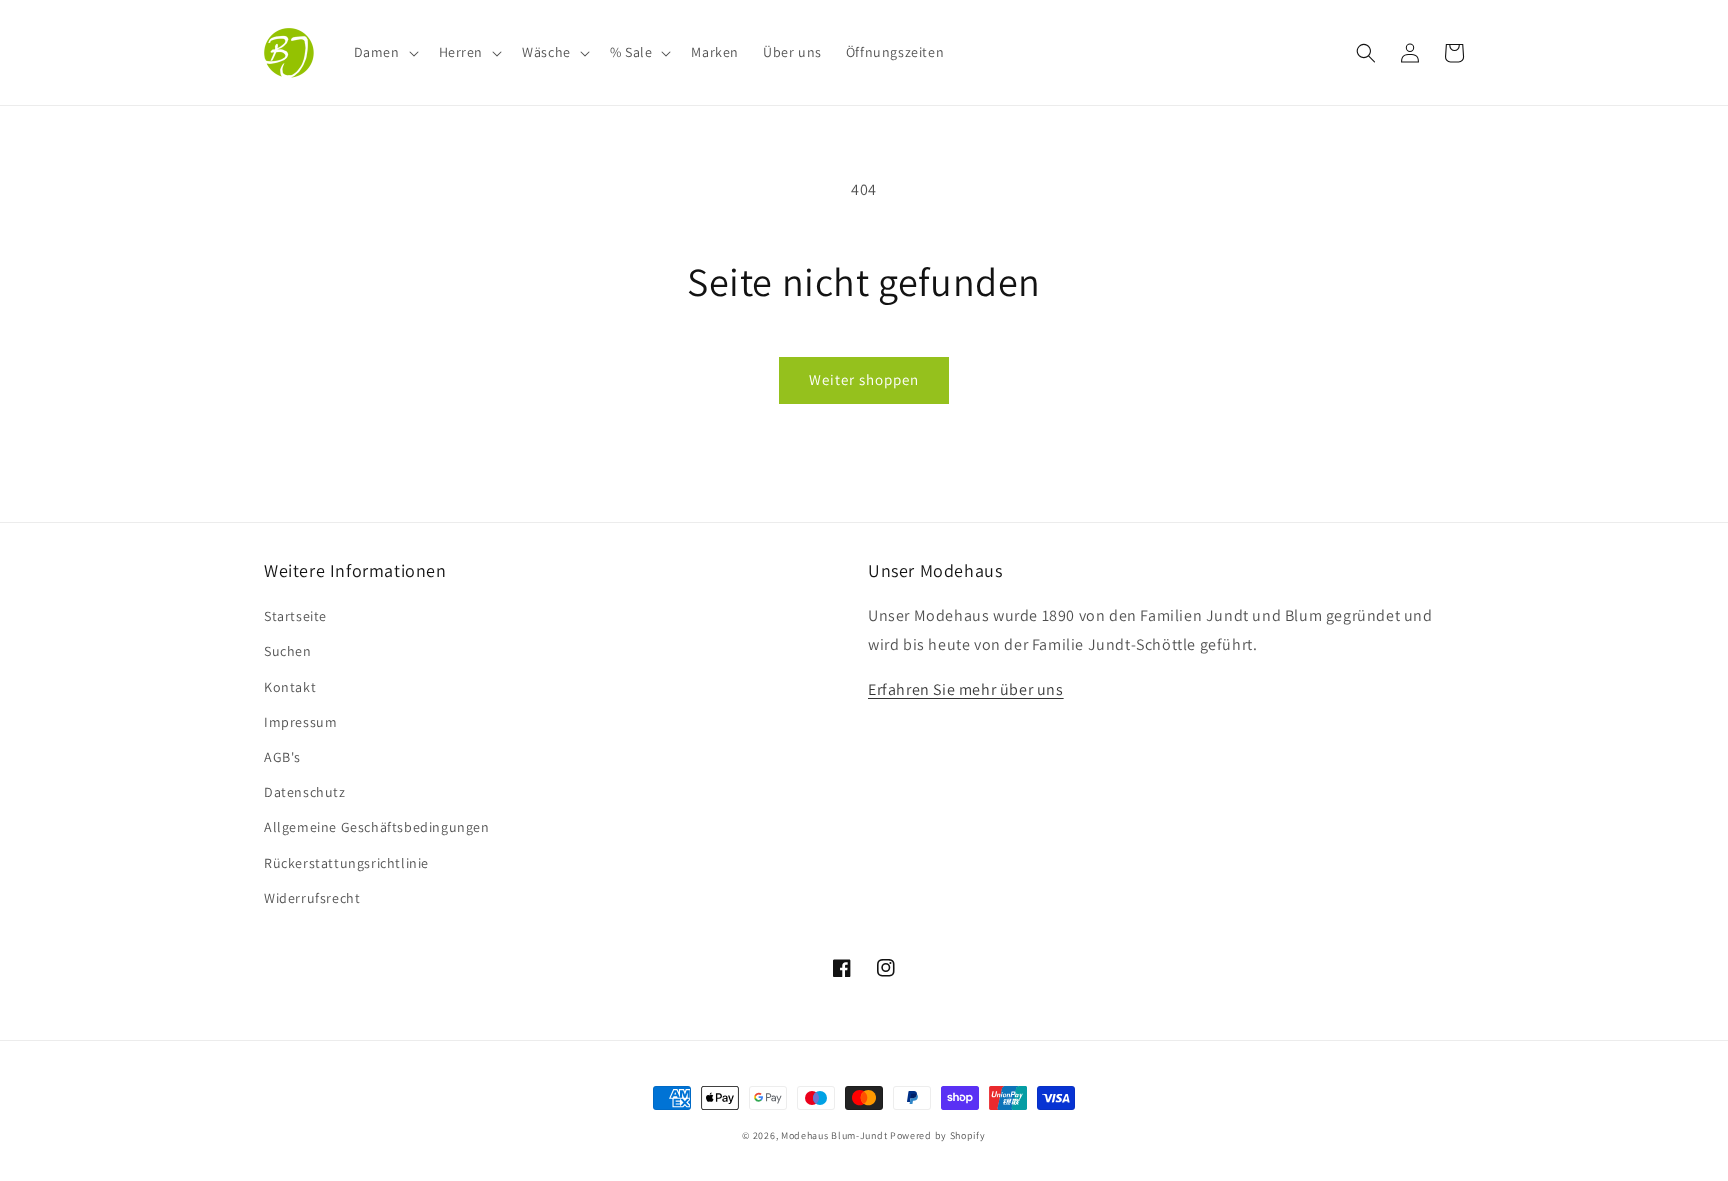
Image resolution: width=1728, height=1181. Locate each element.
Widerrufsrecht (312, 898)
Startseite (295, 616)
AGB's (282, 757)
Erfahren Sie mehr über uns (966, 689)
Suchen (288, 651)
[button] (384, 52)
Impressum (300, 722)
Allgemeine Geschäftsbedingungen (377, 827)
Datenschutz (305, 792)
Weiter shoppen (864, 379)
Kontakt (290, 687)
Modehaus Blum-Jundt (834, 1135)
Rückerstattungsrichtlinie (346, 863)
